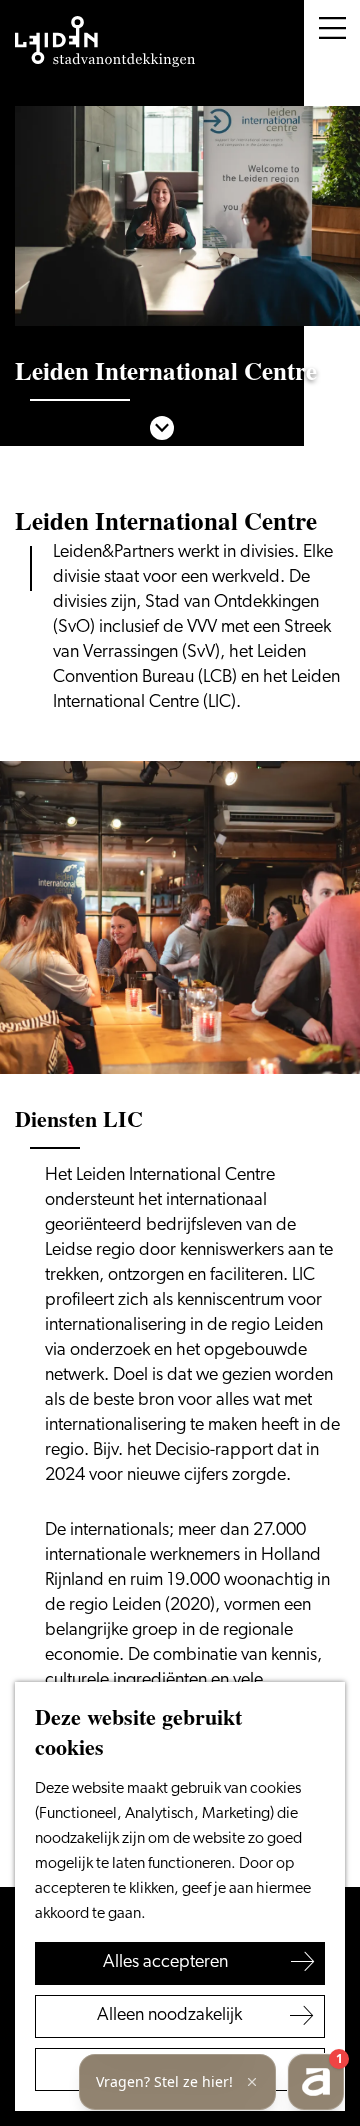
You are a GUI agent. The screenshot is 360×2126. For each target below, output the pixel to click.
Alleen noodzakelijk (169, 2016)
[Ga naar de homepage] (105, 42)
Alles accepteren (165, 1963)
